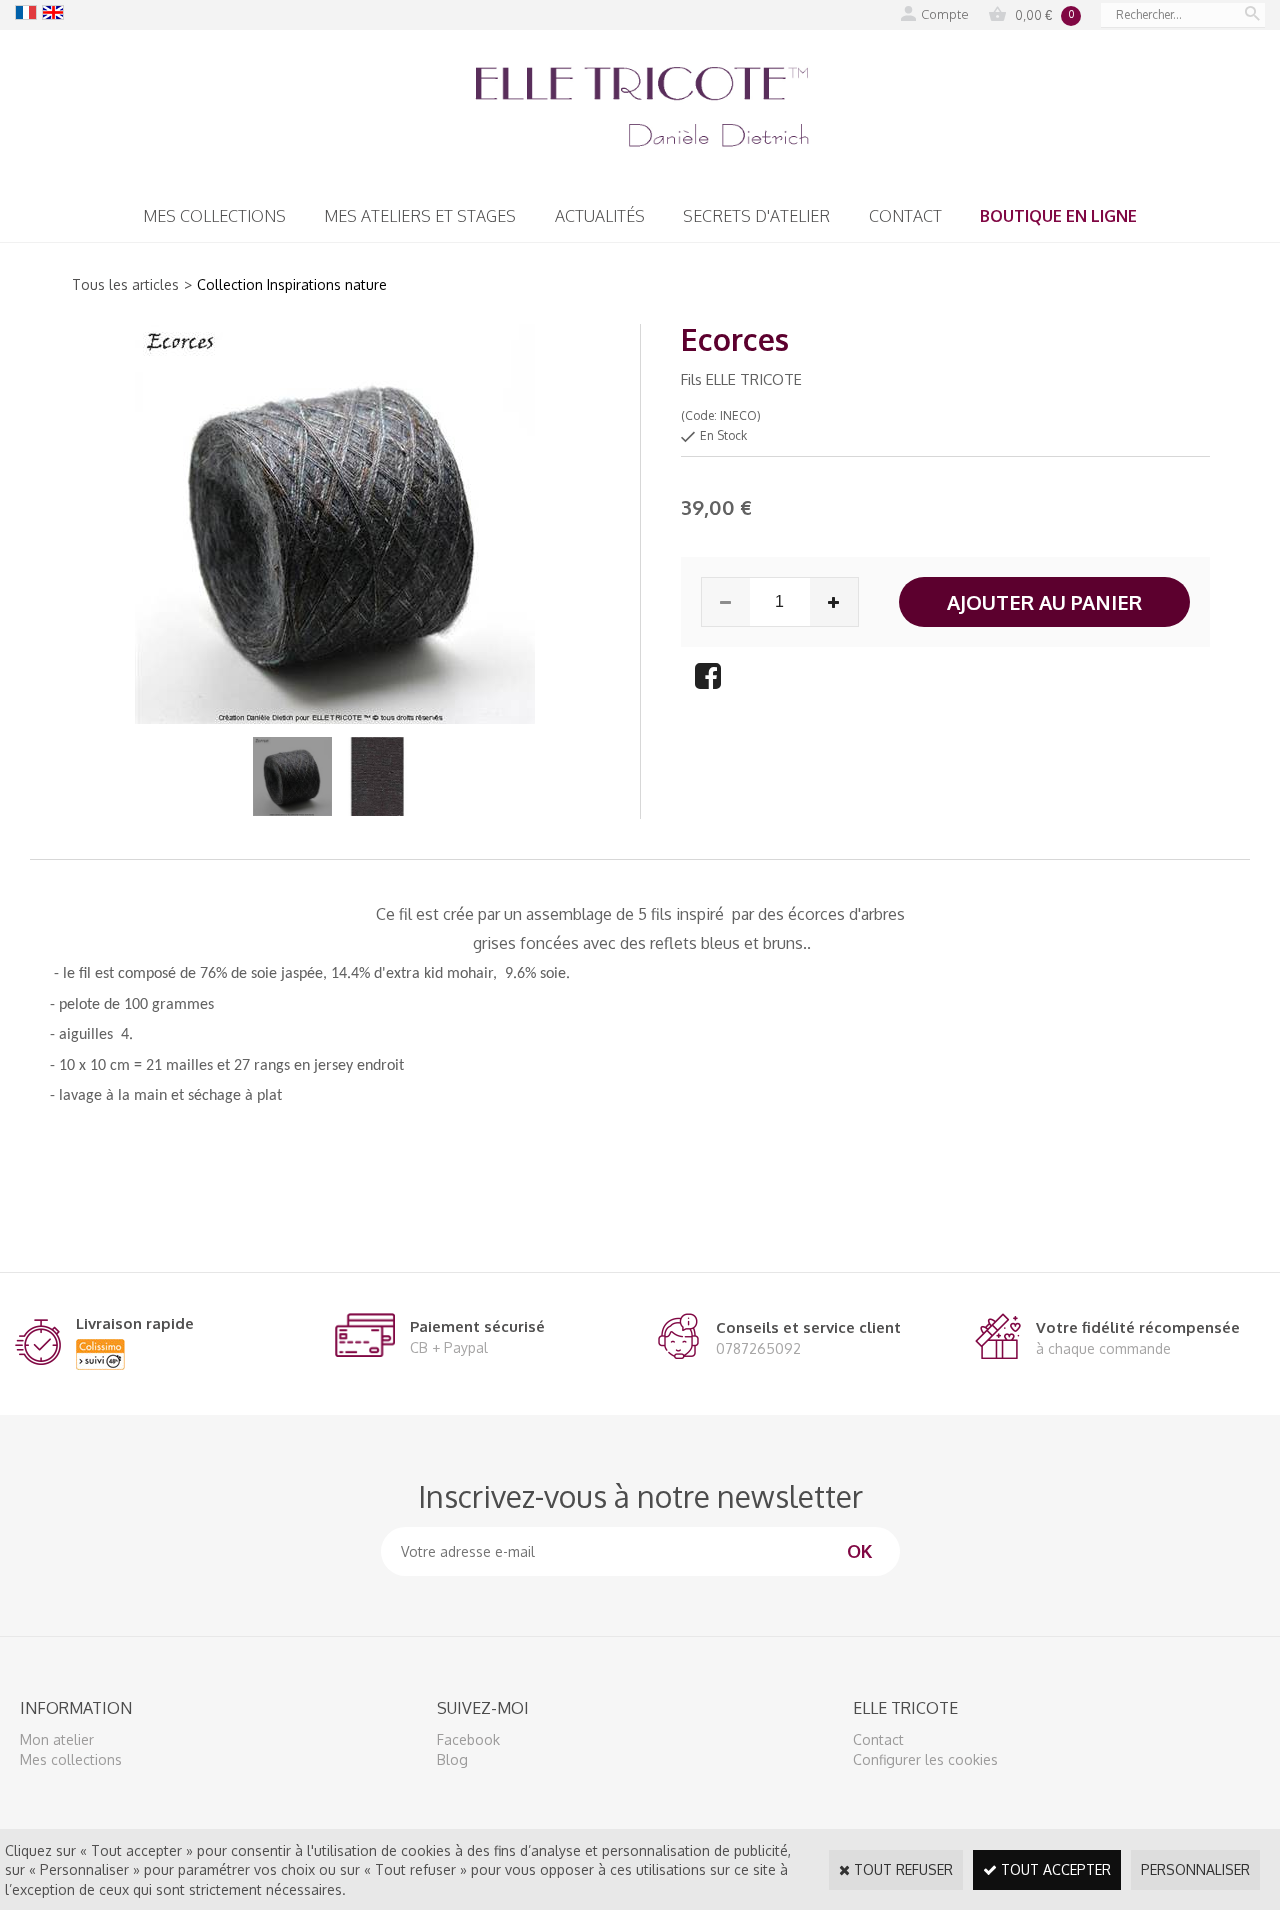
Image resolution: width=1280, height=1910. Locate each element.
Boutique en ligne (1058, 216)
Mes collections (214, 216)
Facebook (468, 1739)
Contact (905, 216)
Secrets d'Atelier (756, 216)
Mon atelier (57, 1739)
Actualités (600, 216)
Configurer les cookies (925, 1759)
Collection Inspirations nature (292, 284)
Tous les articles (125, 284)
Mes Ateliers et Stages (420, 216)
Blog (452, 1759)
